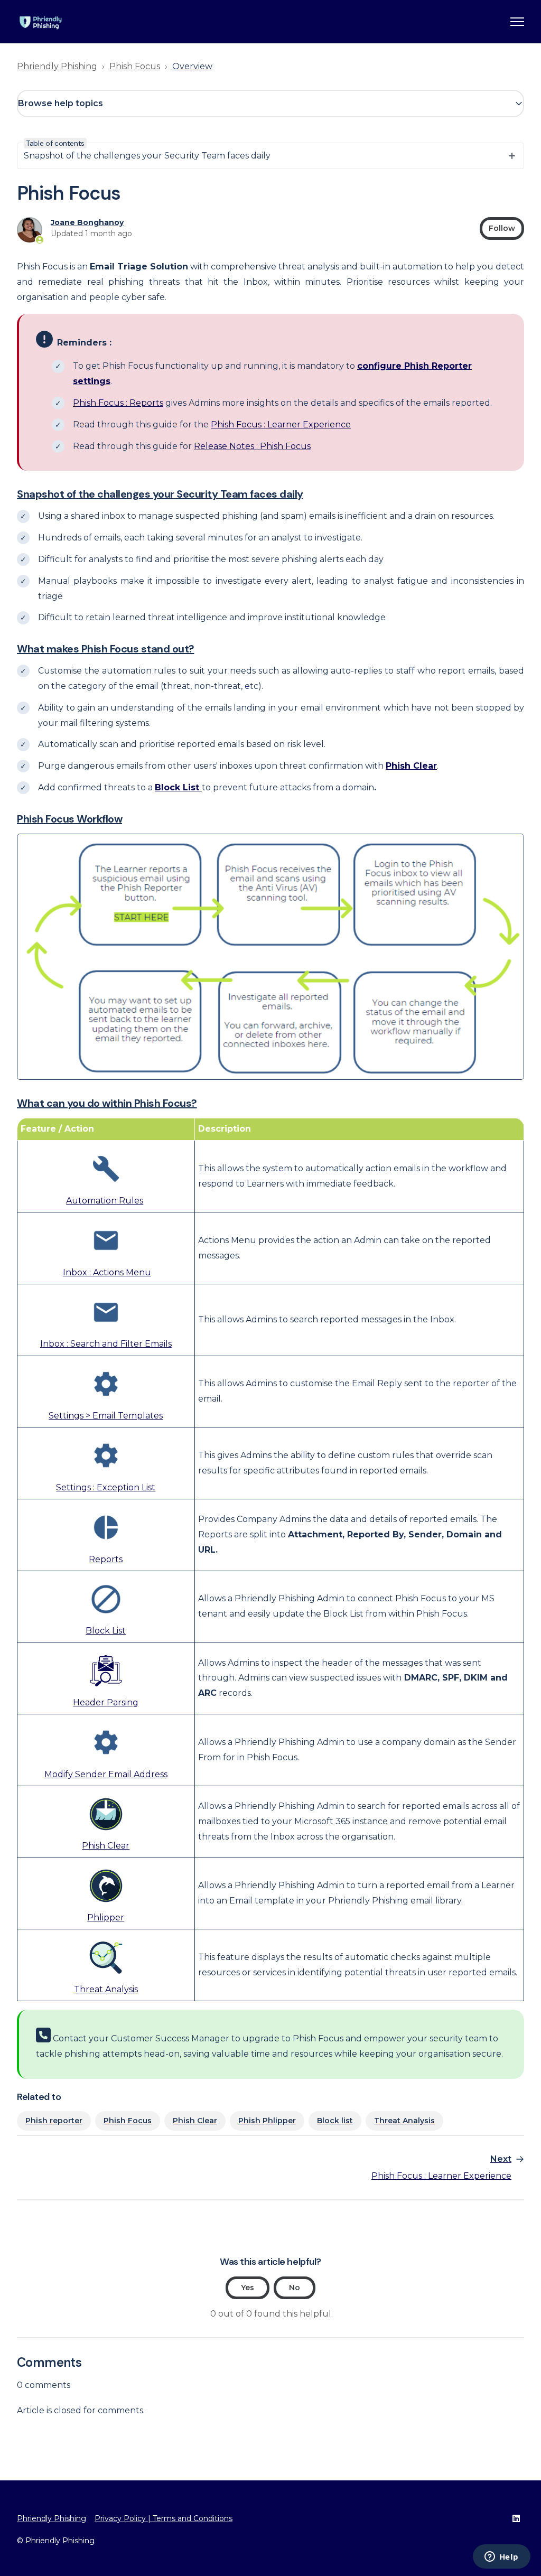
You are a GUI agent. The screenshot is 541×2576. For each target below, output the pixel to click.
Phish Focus (135, 66)
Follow (502, 228)
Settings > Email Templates (106, 1416)
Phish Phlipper (267, 2121)
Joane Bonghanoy (87, 222)
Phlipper (106, 1917)
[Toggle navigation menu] (517, 22)
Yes (248, 2288)
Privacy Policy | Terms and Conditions (164, 2518)
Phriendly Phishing (57, 66)
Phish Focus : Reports (118, 403)
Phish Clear (106, 1846)
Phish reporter (54, 2121)
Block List (106, 1631)
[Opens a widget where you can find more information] (501, 2558)
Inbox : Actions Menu (107, 1272)
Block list (335, 2121)
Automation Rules (105, 1201)
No (295, 2288)
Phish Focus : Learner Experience (281, 424)
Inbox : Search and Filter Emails (106, 1344)
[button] (270, 104)
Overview (192, 66)
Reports (106, 1559)
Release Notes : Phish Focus (252, 446)
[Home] (41, 22)
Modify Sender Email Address (106, 1774)
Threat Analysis (106, 1989)
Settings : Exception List (106, 1487)
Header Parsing (106, 1702)
